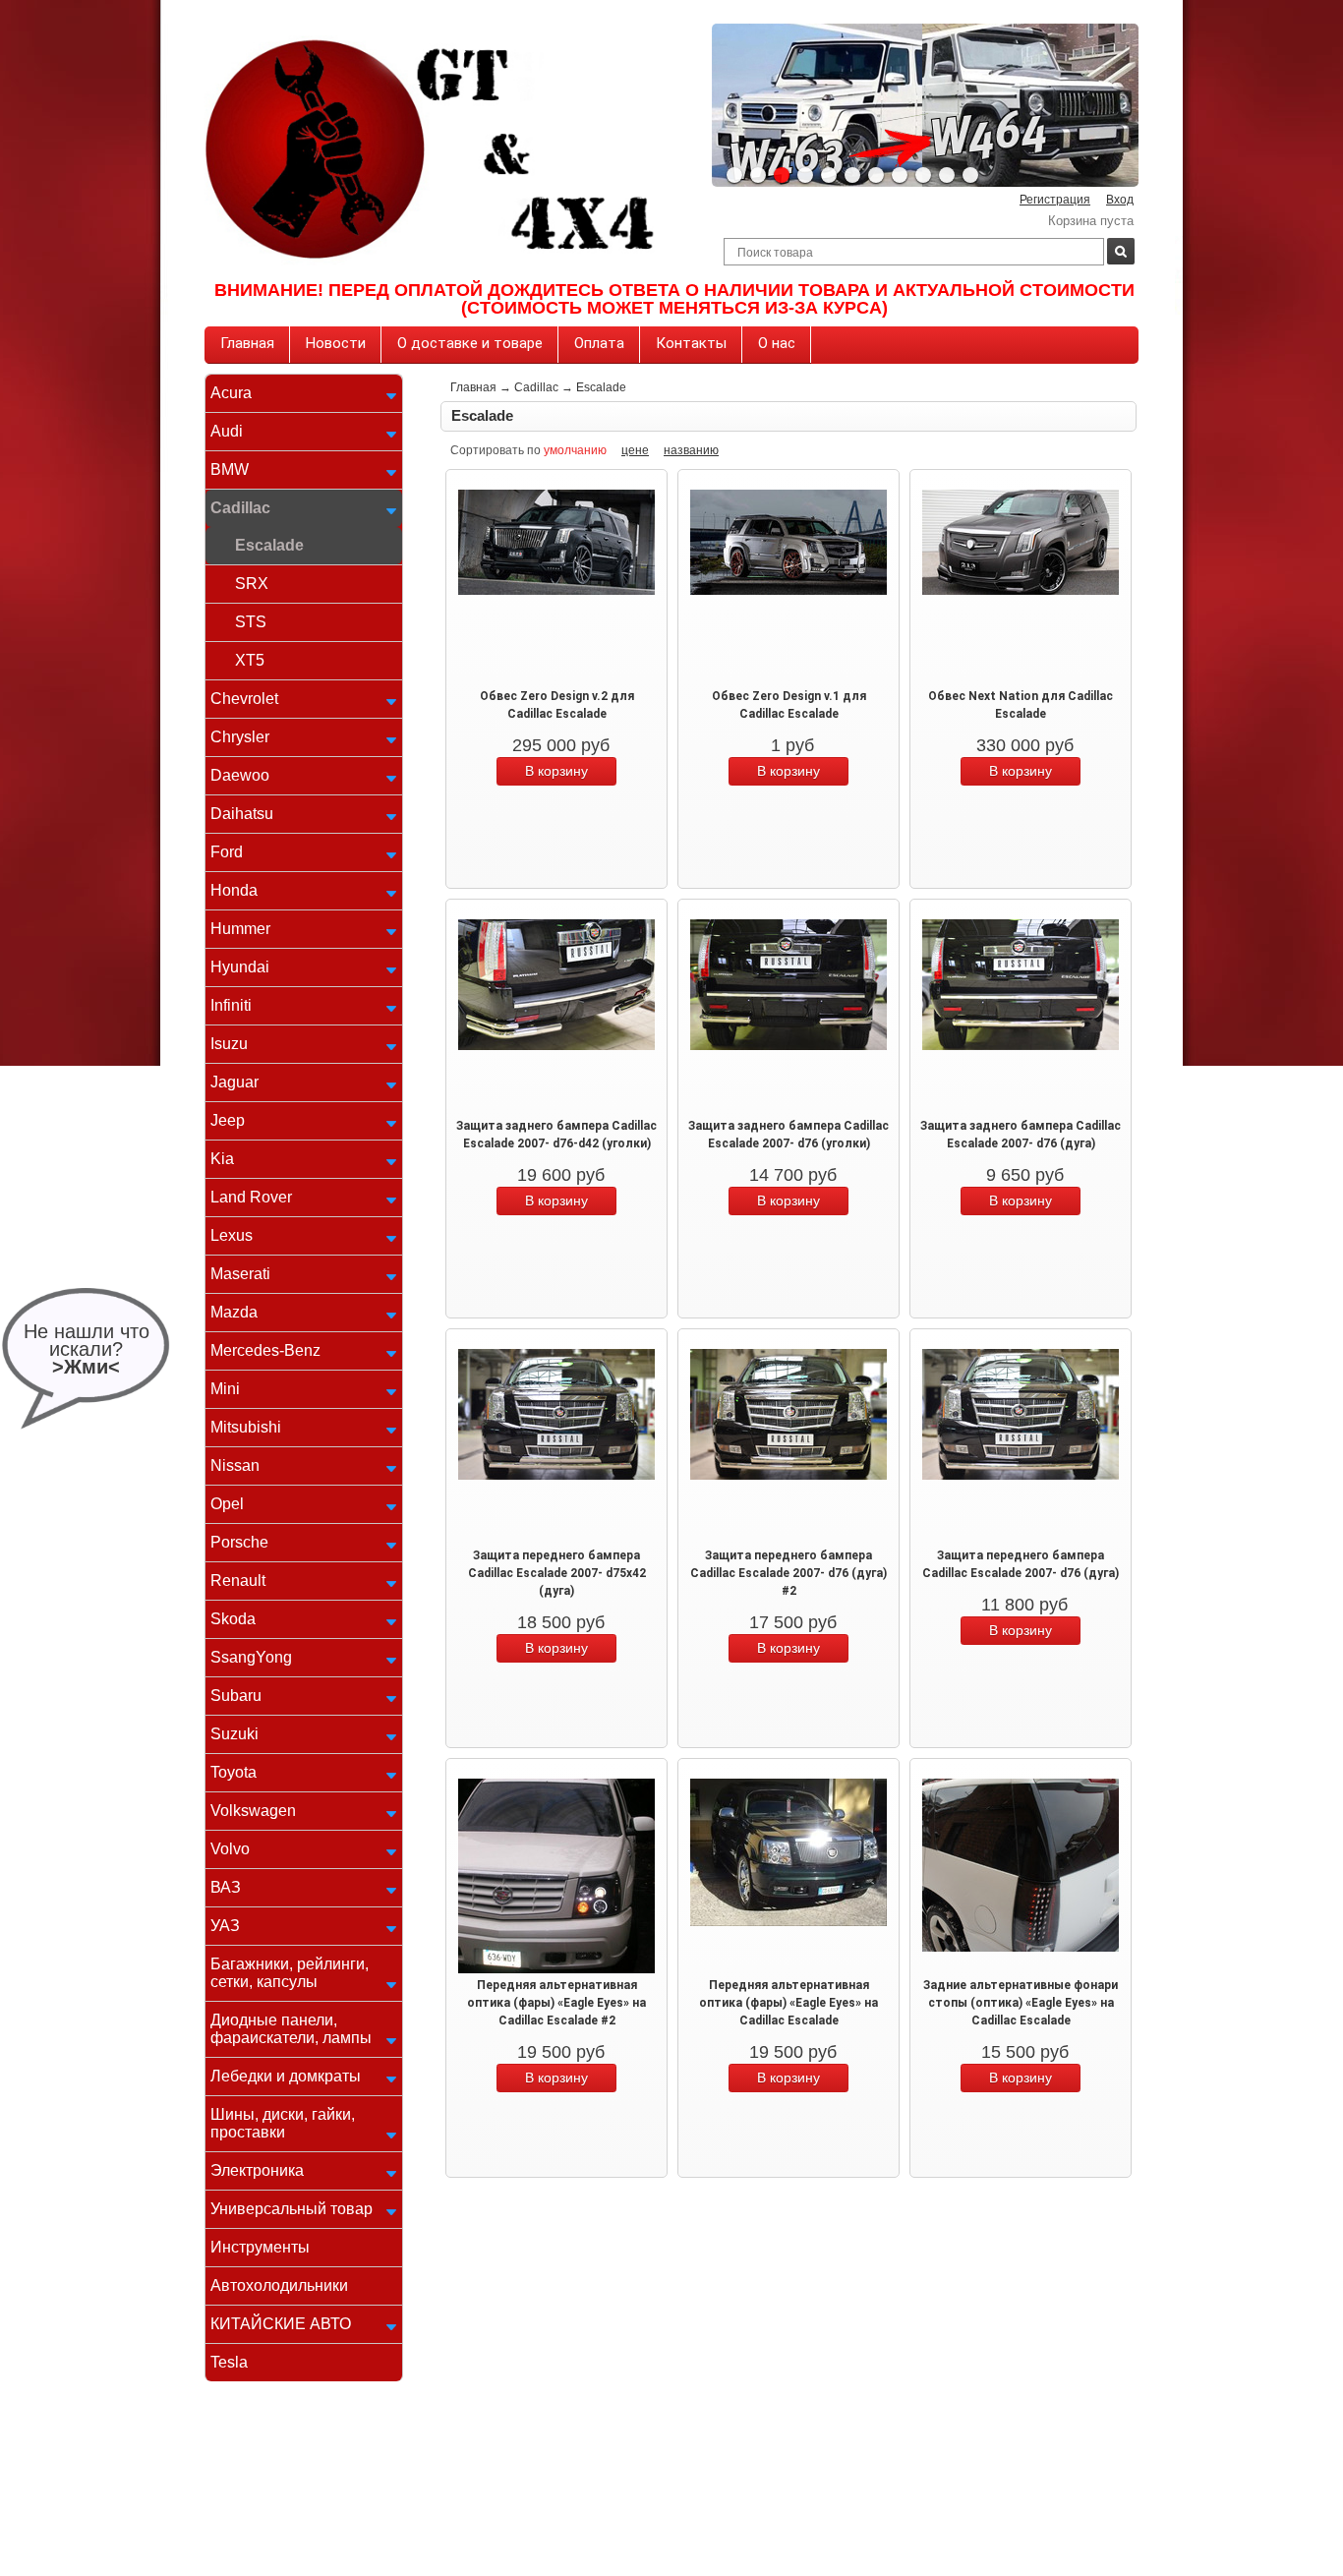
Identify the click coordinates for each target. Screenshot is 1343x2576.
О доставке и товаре (470, 343)
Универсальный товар (292, 2209)
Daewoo (240, 775)
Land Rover (251, 1197)
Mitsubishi (246, 1427)
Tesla (229, 2362)
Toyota (234, 1772)
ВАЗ (226, 1887)
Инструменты (260, 2247)
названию (691, 450)
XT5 (250, 660)
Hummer (240, 929)
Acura (231, 393)
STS (251, 622)
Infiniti (231, 1005)
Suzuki (234, 1734)
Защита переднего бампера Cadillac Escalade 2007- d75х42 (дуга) (557, 1573)
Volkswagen (253, 1811)
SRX (252, 584)
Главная (247, 343)
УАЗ (225, 1926)
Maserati (240, 1274)
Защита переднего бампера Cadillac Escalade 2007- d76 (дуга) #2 (788, 1573)
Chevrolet (244, 699)
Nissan (235, 1465)
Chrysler (240, 737)
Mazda (234, 1312)
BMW (230, 469)
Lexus (232, 1235)
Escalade (269, 545)
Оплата (599, 343)
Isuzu (229, 1044)
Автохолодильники (279, 2285)
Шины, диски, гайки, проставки (283, 2123)
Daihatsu (242, 814)
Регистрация (1055, 200)
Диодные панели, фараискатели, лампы (291, 2029)
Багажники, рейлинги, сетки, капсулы (290, 1973)
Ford (227, 852)
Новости (336, 343)
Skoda (233, 1619)
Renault (238, 1581)
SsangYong (251, 1657)
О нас (777, 343)
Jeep (228, 1120)
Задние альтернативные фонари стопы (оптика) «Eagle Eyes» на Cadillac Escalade (1021, 2003)
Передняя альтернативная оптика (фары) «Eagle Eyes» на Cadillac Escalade (788, 2003)
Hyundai (240, 967)
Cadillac (240, 508)
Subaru (236, 1696)
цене (635, 450)
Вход (1120, 200)
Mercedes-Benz (265, 1350)
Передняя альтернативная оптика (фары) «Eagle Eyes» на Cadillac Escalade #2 (556, 2003)
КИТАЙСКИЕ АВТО (281, 2324)
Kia (222, 1159)
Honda (234, 890)
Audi (227, 431)
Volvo (230, 1849)
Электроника (257, 2170)
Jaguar (234, 1082)
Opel (227, 1504)
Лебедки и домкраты (286, 2076)
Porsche (239, 1542)
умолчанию (575, 450)
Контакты (691, 343)
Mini (225, 1389)
